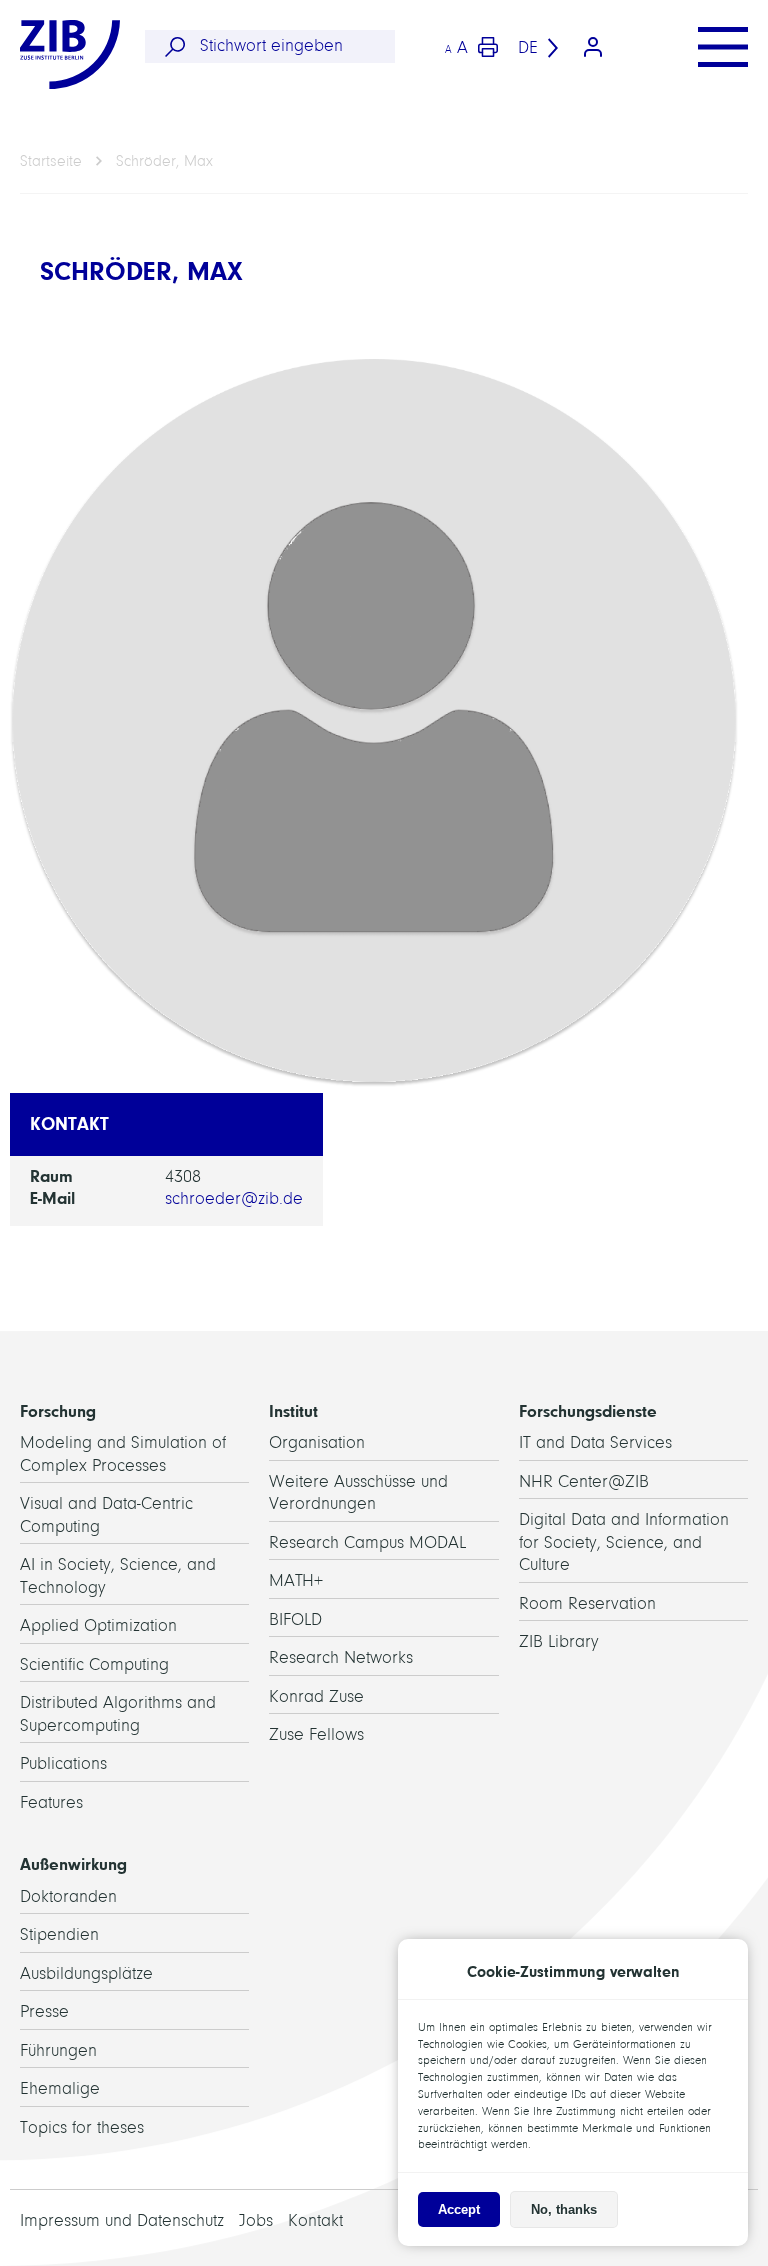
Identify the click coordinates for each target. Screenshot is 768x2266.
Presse (44, 2011)
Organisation (317, 1442)
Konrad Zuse (316, 1696)
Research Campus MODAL (367, 1542)
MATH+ (296, 1580)
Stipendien (59, 1934)
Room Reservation (587, 1603)
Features (51, 1802)
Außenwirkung (73, 1864)
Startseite (51, 161)
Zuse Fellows (316, 1734)
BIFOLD (295, 1619)
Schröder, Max (164, 161)
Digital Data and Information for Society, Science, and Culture (624, 1542)
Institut (293, 1411)
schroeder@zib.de (234, 1198)
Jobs (256, 2220)
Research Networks (341, 1657)
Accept (459, 2209)
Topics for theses (82, 2127)
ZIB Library (559, 1641)
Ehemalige (60, 2088)
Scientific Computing (94, 1664)
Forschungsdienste (588, 1411)
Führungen (58, 2050)
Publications (63, 1763)
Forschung (58, 1411)
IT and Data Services (595, 1442)
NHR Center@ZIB (584, 1481)
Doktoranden (68, 1896)
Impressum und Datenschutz (122, 2220)
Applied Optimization (98, 1625)
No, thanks (564, 2209)
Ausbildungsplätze (86, 1973)
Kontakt (315, 2220)
